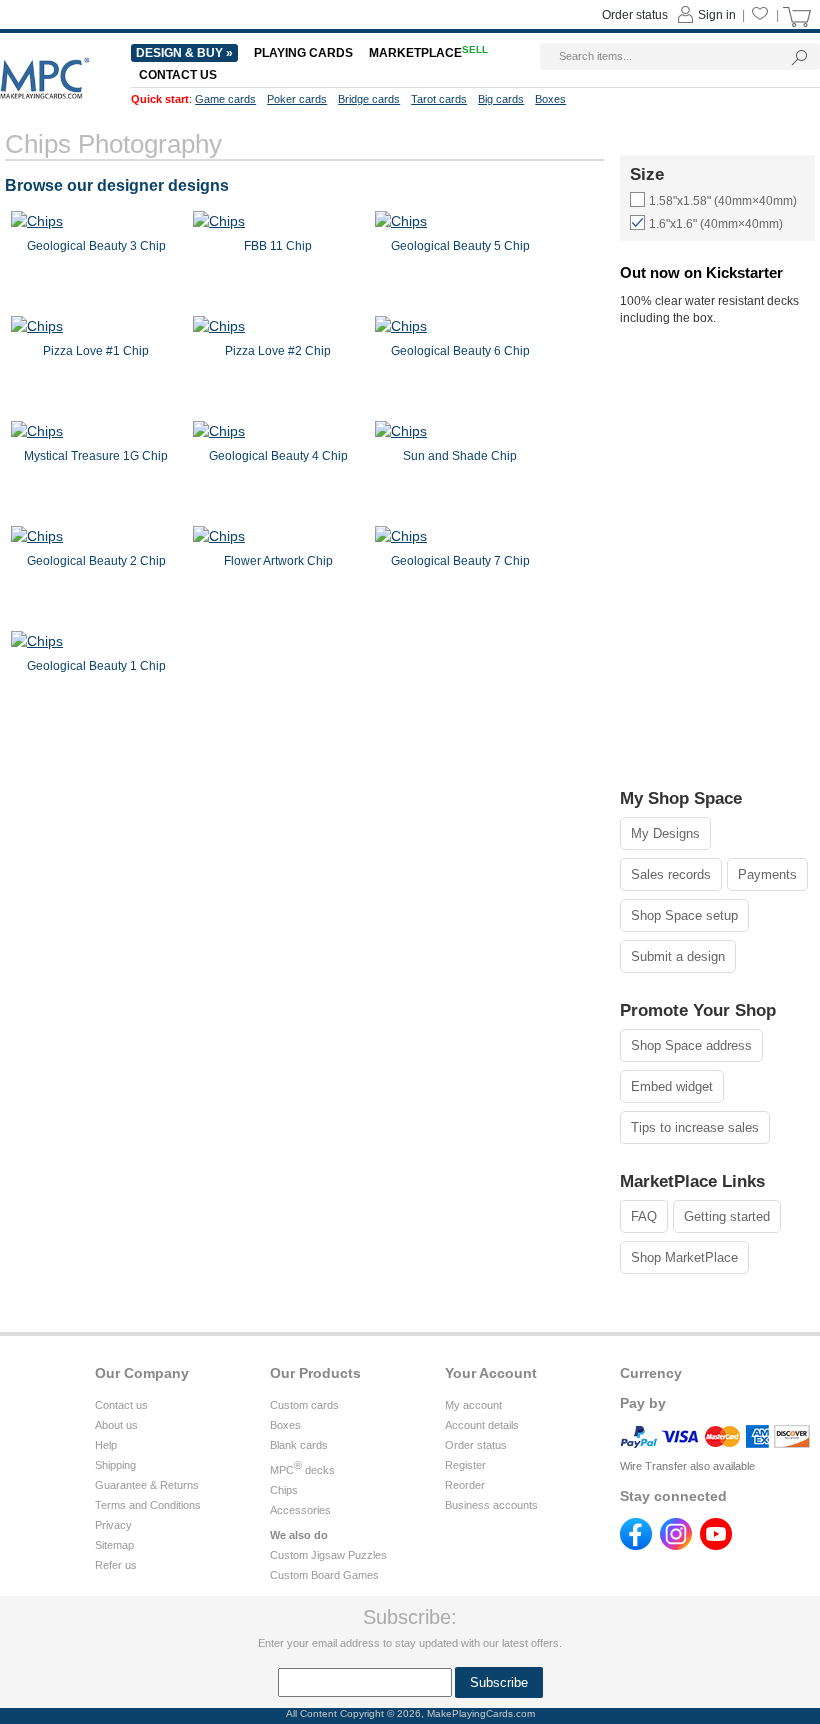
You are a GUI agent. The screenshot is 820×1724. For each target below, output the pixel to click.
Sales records (671, 874)
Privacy (113, 1525)
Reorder (465, 1485)
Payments (767, 874)
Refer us (116, 1565)
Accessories (300, 1510)
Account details (482, 1425)
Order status (476, 1445)
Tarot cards (439, 99)
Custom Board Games (324, 1575)
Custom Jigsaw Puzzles (328, 1555)
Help (106, 1445)
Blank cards (299, 1445)
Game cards (225, 99)
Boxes (285, 1425)
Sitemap (114, 1545)
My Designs (665, 833)
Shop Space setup (684, 915)
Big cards (501, 99)
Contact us (121, 1405)
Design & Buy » (184, 53)
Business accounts (491, 1505)
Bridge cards (369, 99)
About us (116, 1425)
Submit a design (678, 956)
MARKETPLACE (428, 53)
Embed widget (672, 1086)
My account (473, 1405)
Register (465, 1465)
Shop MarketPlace (684, 1257)
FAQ (644, 1216)
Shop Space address (691, 1045)
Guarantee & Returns (147, 1485)
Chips (284, 1490)
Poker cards (297, 99)
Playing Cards (303, 53)
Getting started (727, 1216)
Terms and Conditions (148, 1505)
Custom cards (304, 1405)
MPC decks (302, 1470)
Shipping (115, 1465)
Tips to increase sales (695, 1127)
